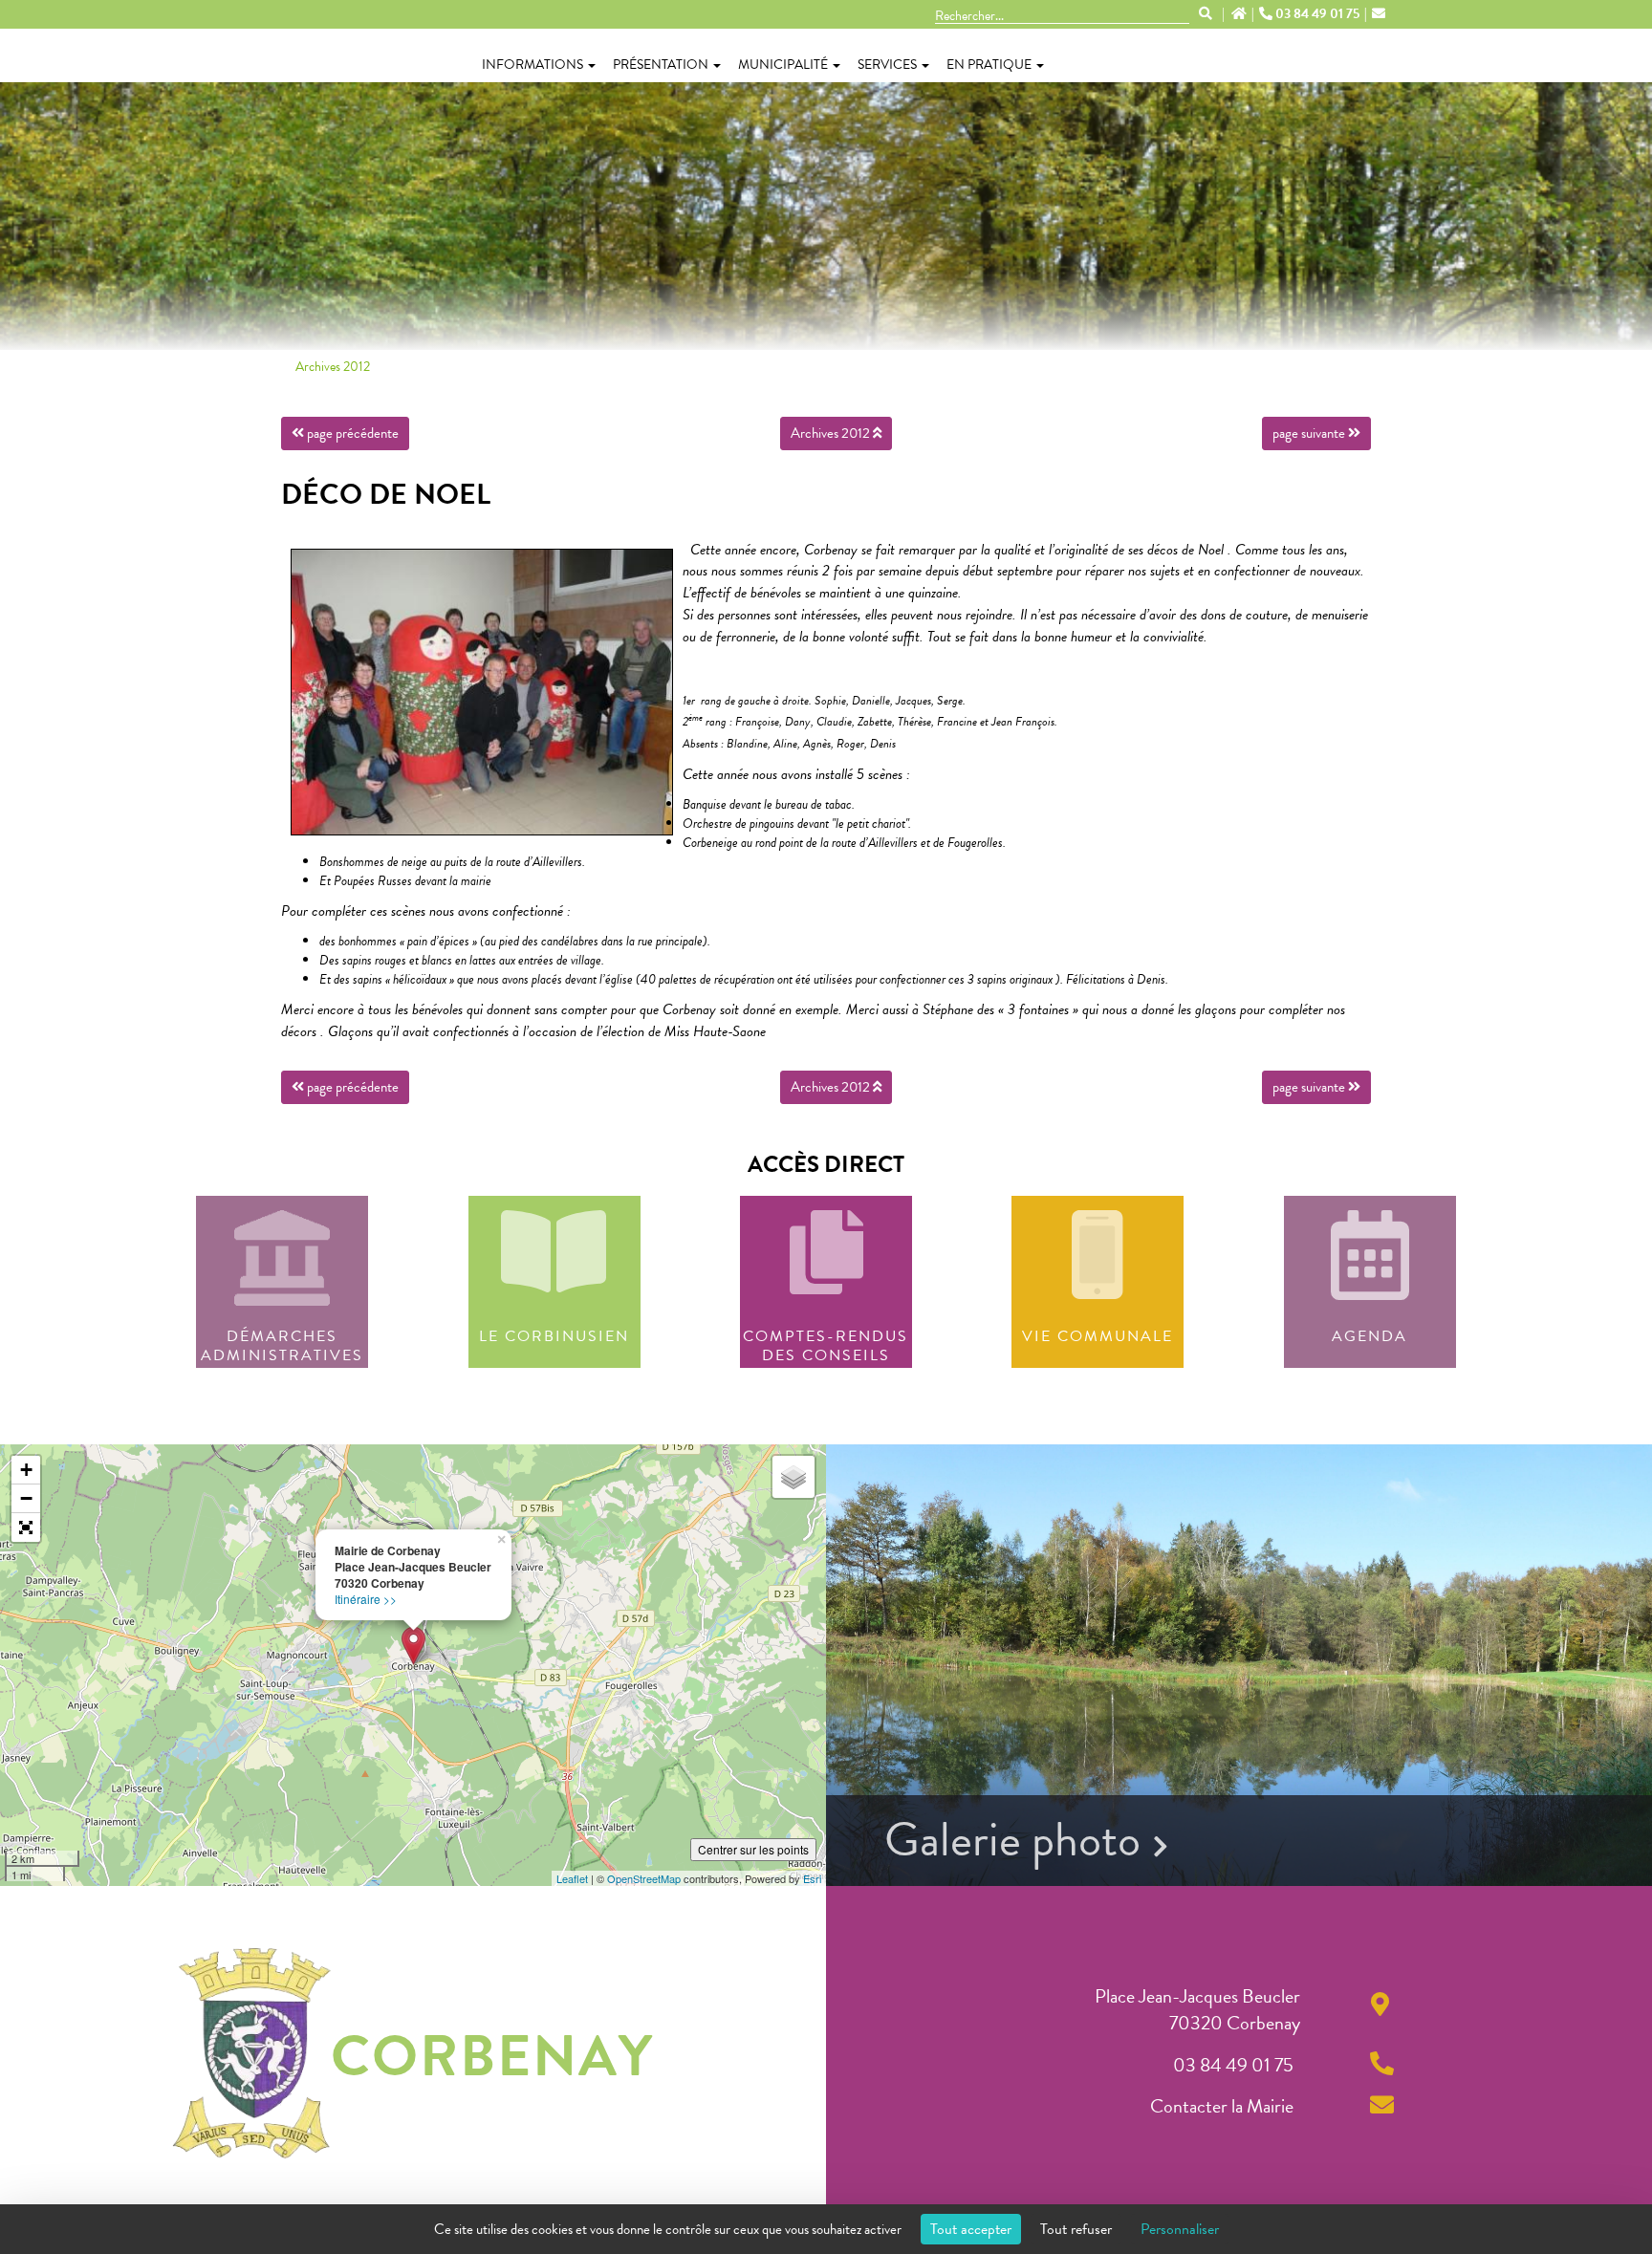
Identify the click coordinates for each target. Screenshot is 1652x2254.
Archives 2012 (333, 367)
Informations (533, 65)
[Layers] (793, 1477)
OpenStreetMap (644, 1878)
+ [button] (26, 1470)
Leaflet (572, 1878)
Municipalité (783, 65)
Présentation (661, 65)
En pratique (989, 65)
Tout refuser (1076, 2229)
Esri (812, 1878)
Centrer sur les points (753, 1849)
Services (887, 65)
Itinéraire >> (366, 1599)
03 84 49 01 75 (1317, 14)
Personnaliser (1180, 2229)
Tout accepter (971, 2229)
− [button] (26, 1498)
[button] (26, 1528)
